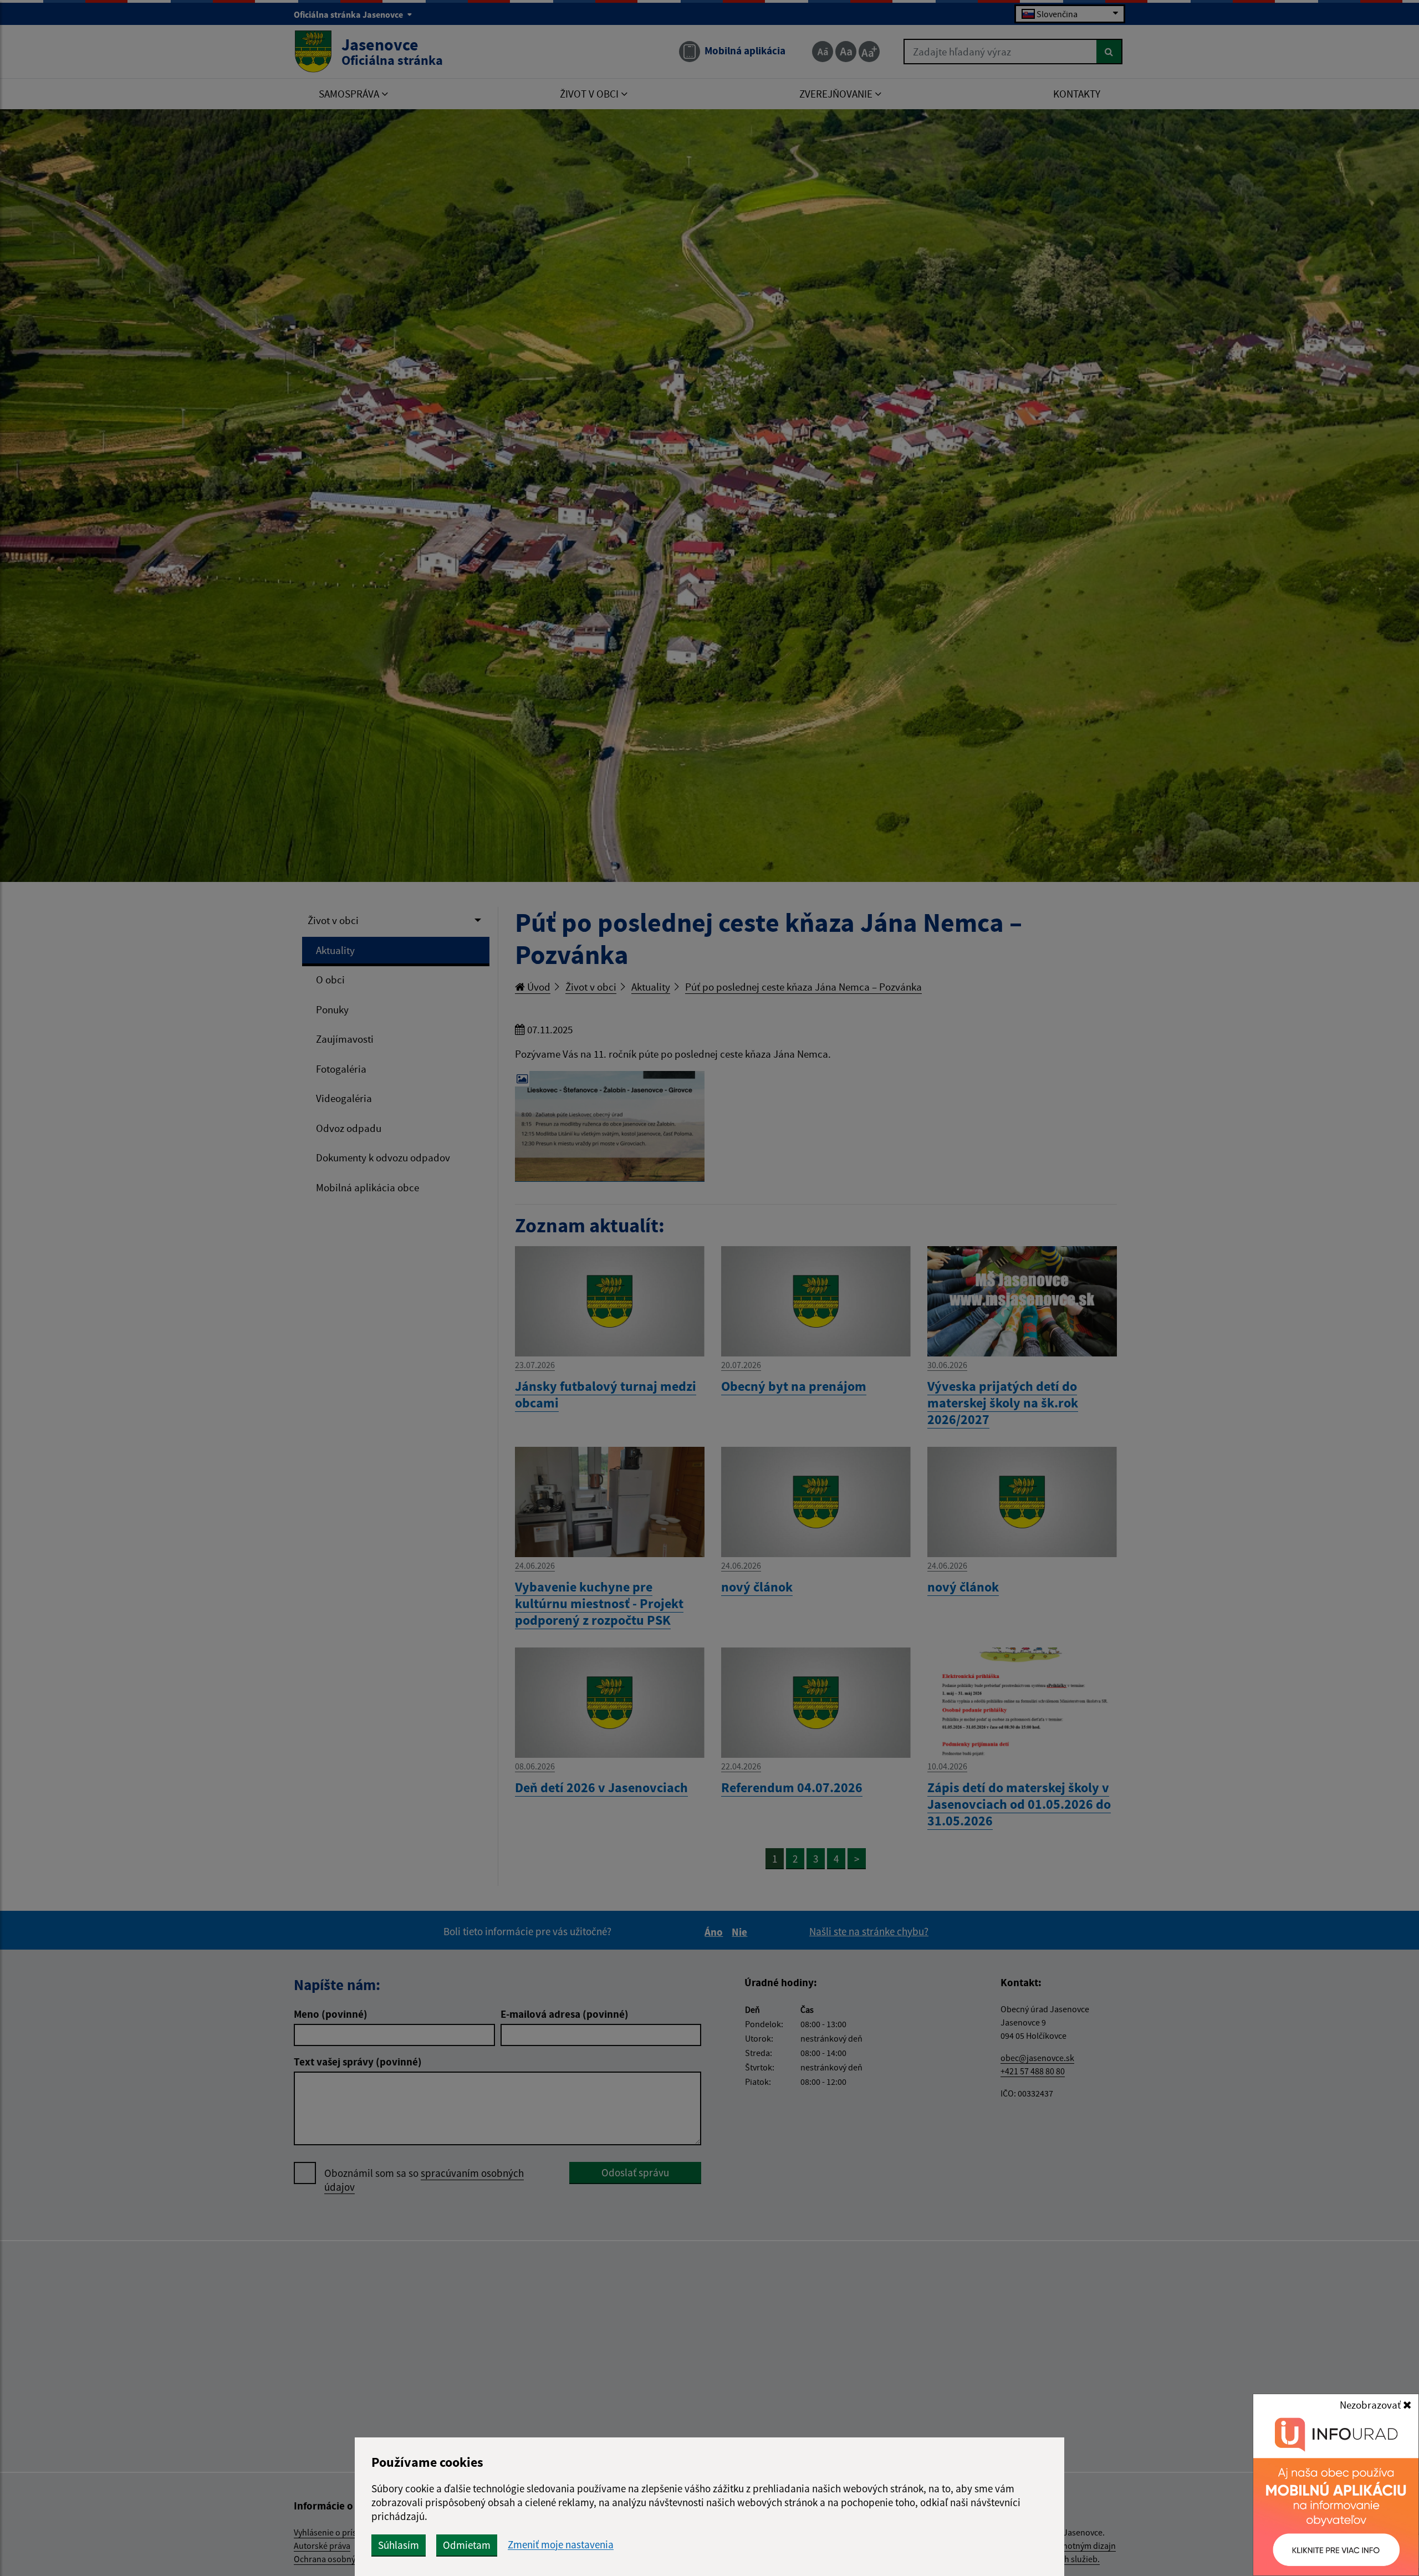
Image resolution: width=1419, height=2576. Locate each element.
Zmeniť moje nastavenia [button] (561, 2545)
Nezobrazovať (1371, 2405)
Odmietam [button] (467, 2545)
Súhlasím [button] (399, 2545)
